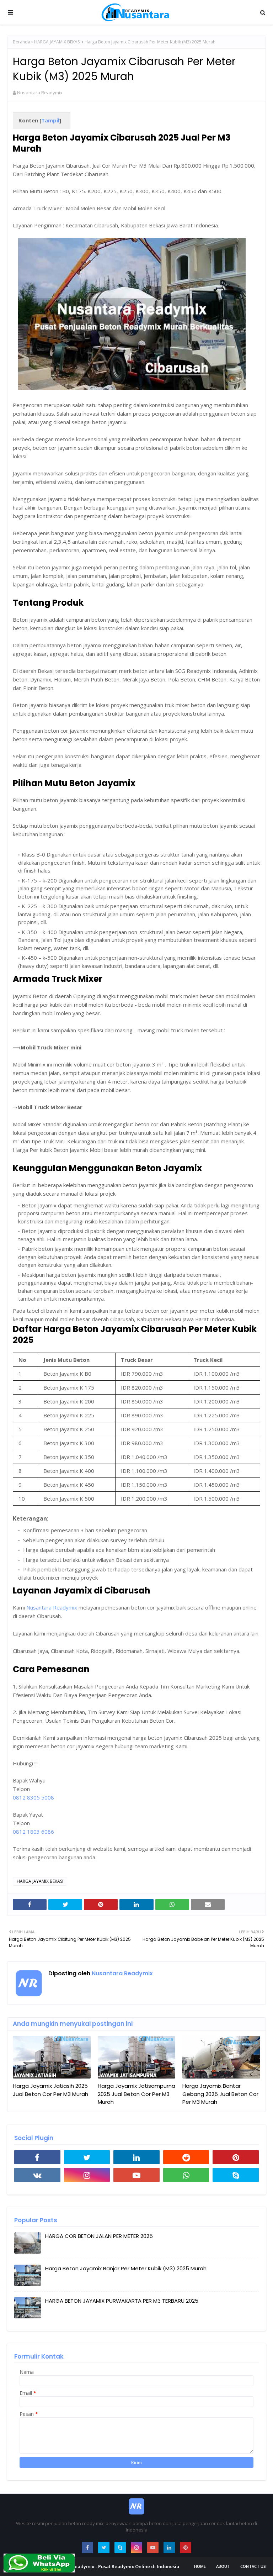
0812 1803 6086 (33, 1832)
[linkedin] (136, 2157)
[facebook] (37, 2157)
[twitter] (87, 2157)
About (223, 2566)
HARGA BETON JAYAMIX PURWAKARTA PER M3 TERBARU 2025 (122, 2301)
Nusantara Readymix (40, 93)
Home (200, 2566)
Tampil (50, 120)
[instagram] (87, 2175)
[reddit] (186, 2157)
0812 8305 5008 (33, 1797)
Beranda (22, 42)
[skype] (236, 2175)
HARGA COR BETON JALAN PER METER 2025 (99, 2236)
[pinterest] (236, 2157)
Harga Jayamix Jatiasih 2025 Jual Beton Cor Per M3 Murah (50, 2090)
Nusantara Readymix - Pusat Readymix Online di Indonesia (113, 2566)
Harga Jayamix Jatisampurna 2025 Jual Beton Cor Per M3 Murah (136, 2094)
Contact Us (253, 2566)
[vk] (37, 2175)
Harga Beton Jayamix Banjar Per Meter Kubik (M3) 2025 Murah (126, 2268)
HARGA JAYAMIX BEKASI (57, 42)
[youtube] (136, 2175)
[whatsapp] (186, 2175)
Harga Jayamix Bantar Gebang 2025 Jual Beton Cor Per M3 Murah (220, 2094)
